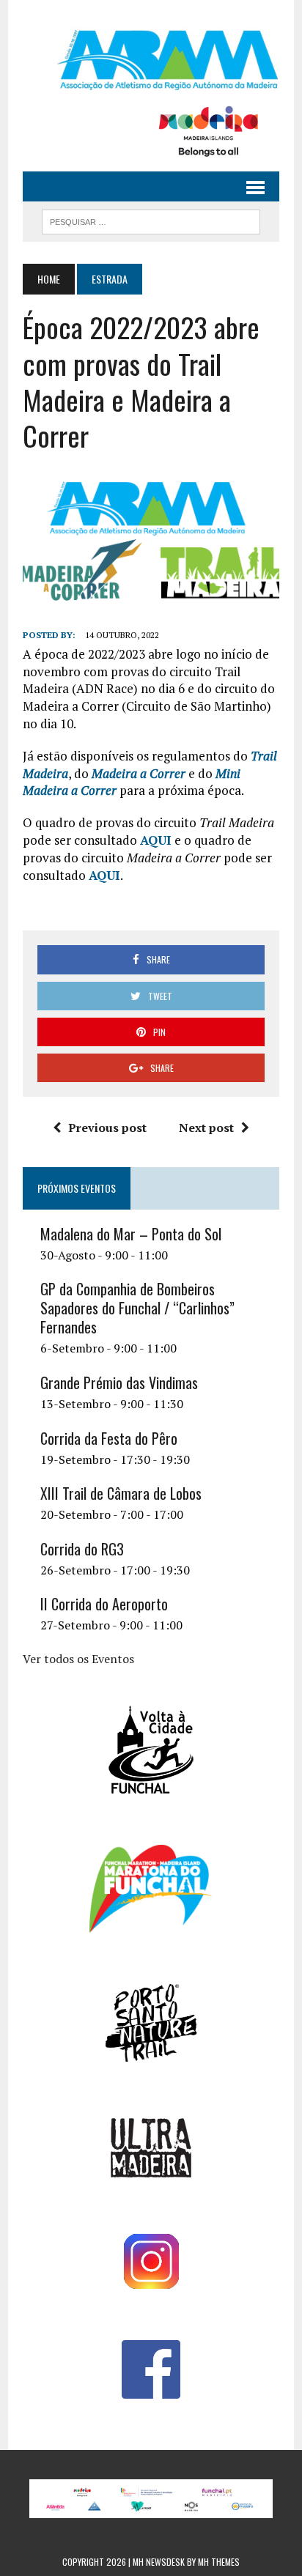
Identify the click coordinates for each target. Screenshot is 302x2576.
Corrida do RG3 (82, 1549)
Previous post (107, 1128)
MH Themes (219, 2562)
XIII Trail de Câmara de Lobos (121, 1493)
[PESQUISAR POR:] (151, 220)
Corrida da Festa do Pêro (109, 1438)
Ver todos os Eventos (78, 1659)
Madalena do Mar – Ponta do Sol (131, 1234)
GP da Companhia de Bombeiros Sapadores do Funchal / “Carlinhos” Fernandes (137, 1308)
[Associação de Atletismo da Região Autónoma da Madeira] (151, 60)
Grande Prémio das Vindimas (119, 1383)
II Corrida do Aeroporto (104, 1604)
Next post (206, 1128)
